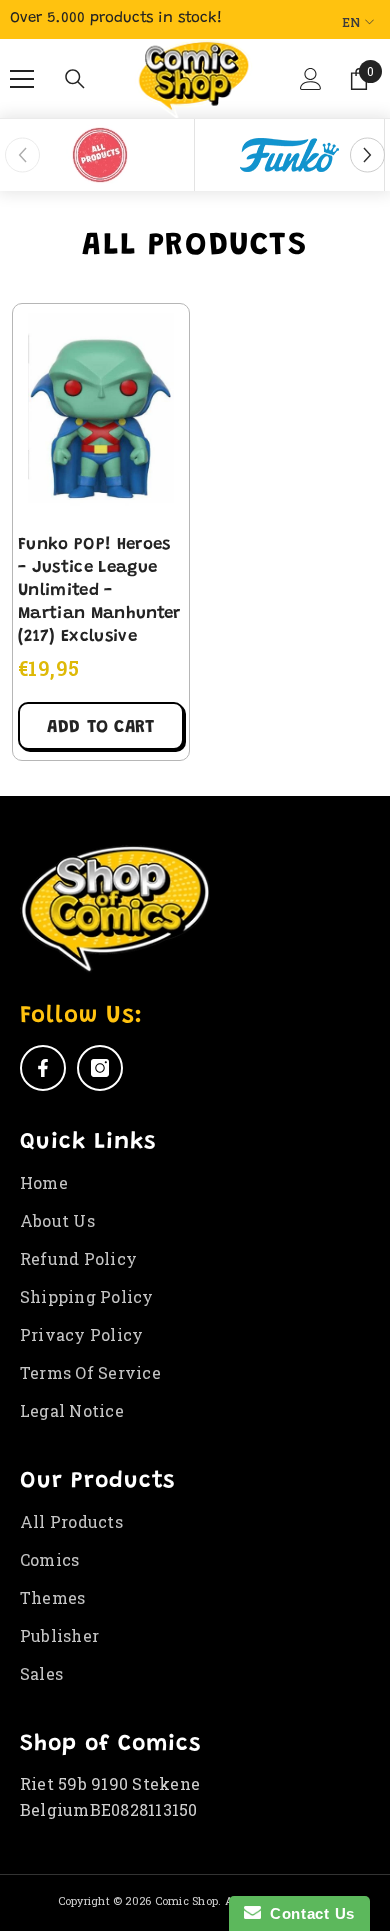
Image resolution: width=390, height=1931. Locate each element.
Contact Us (308, 1913)
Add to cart (100, 728)
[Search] (75, 79)
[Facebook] (43, 1068)
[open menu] (22, 79)
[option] (100, 155)
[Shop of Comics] (99, 155)
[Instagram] (100, 1068)
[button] (309, 87)
